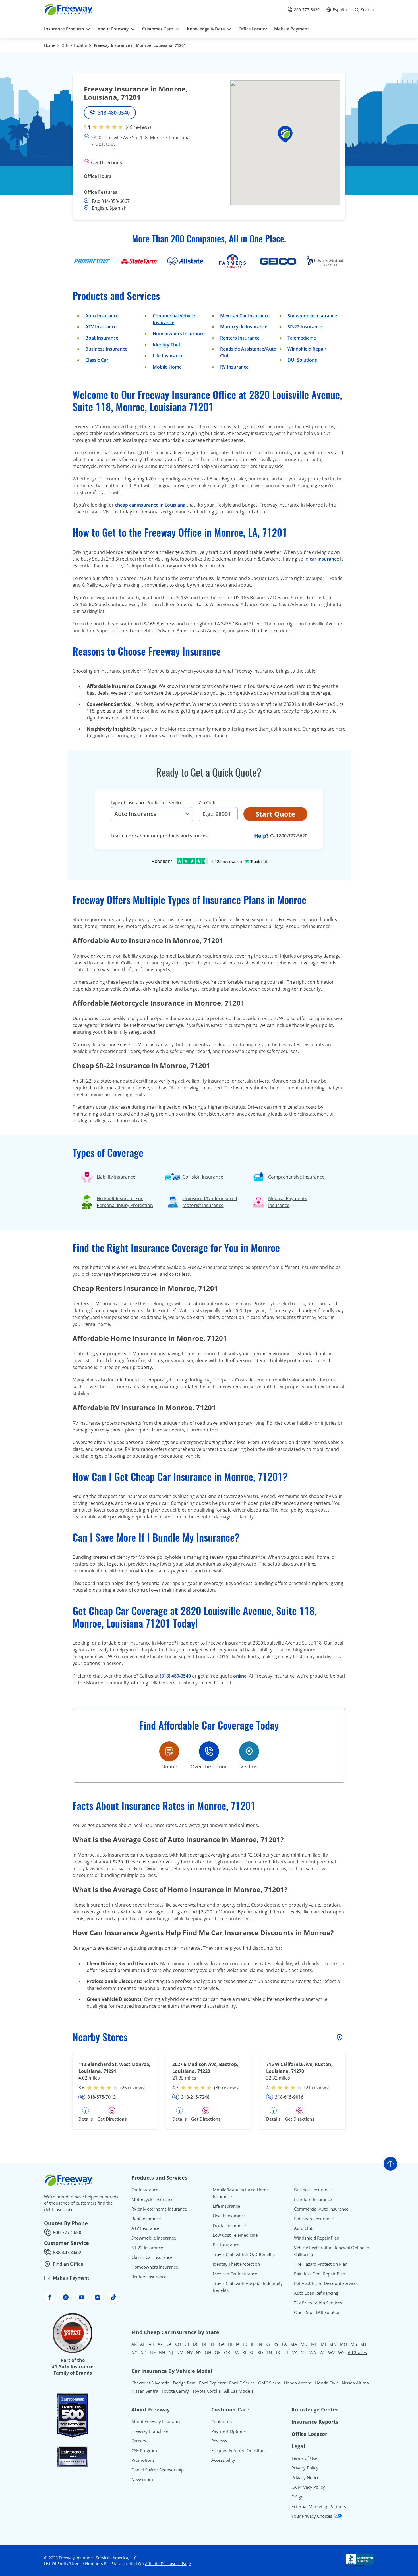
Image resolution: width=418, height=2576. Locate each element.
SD (260, 2352)
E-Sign (297, 2497)
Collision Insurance (203, 1177)
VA (295, 2352)
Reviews (219, 2441)
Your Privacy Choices (312, 2516)
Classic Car (97, 360)
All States (357, 2352)
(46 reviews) (138, 127)
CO (178, 2344)
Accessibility (223, 2460)
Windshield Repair (307, 349)
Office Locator (75, 45)
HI (230, 2344)
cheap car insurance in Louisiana (150, 505)
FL (213, 2344)
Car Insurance (145, 2190)
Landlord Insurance (313, 2199)
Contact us (222, 2421)
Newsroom (142, 2479)
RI (244, 2352)
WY (341, 2352)
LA (284, 2344)
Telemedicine (302, 338)
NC (134, 2352)
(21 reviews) (317, 2088)
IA (238, 2344)
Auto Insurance (102, 316)
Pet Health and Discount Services (326, 2283)
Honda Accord (298, 2383)
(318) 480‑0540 (175, 1676)
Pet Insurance (226, 2245)
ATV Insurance (101, 327)
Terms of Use (304, 2458)
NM (180, 2352)
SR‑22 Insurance (305, 327)
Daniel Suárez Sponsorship (158, 2470)
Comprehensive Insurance (296, 1177)
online (240, 1676)
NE (153, 2352)
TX (278, 2352)
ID (245, 2344)
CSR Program (144, 2450)
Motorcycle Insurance (244, 327)
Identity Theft (167, 345)
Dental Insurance (229, 2225)
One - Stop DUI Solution (317, 2312)
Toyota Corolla (206, 2391)
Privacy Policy (305, 2468)
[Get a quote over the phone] (209, 1751)
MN (333, 2344)
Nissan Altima (355, 2383)
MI (323, 2344)
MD (304, 2344)
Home (50, 45)
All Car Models (239, 2391)
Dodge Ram (184, 2383)
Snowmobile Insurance (312, 316)
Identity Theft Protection (236, 2264)
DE (205, 2344)
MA (294, 2344)
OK (218, 2352)
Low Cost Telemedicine (235, 2235)
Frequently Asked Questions (239, 2450)
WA (313, 2352)
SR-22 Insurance (147, 2248)
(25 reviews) (133, 2088)
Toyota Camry (175, 2391)
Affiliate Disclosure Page (168, 2564)
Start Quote (275, 814)
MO (343, 2344)
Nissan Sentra (145, 2391)
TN (269, 2352)
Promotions (143, 2460)
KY (276, 2344)
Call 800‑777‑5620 (289, 836)
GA (222, 2344)
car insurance (324, 559)
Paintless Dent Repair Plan (320, 2274)
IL (253, 2344)
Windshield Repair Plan (317, 2238)
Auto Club (304, 2228)
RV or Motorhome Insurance (159, 2209)
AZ (160, 2344)
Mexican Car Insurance (245, 316)
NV (190, 2352)
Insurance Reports (315, 2422)
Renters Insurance (240, 338)
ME (314, 2344)
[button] (285, 134)
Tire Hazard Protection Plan (321, 2264)
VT (304, 2352)
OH (208, 2352)
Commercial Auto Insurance (321, 2209)
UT (286, 2352)
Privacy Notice (305, 2477)
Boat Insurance (102, 338)
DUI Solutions (302, 360)
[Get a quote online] (169, 1751)
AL (143, 2344)
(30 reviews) (227, 2088)
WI (322, 2352)
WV (331, 2352)
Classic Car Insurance (152, 2257)
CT (187, 2344)
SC (252, 2352)
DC (196, 2344)
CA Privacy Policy (308, 2487)
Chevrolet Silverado (150, 2383)
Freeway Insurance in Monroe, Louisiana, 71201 (140, 45)
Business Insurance (106, 349)
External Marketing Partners (319, 2506)
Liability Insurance (116, 1177)
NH (162, 2352)
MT (363, 2344)
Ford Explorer (212, 2383)
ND (144, 2352)
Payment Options (228, 2431)
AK (134, 2344)
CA (169, 2344)
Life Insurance (168, 356)
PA (236, 2352)
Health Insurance (229, 2216)
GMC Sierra (269, 2383)
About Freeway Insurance (156, 2421)
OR (227, 2352)
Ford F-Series (242, 2383)
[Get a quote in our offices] (249, 1751)
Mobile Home (167, 367)
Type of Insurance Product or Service (146, 802)
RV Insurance (234, 367)
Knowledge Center (315, 2409)
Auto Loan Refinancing (316, 2293)
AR (151, 2344)
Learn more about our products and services (159, 836)
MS (354, 2344)
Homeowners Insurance (179, 334)
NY (199, 2352)
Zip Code (207, 802)
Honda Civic (327, 2383)
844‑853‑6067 (115, 201)
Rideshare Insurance (314, 2219)
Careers (139, 2441)
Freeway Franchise (150, 2431)
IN (260, 2344)
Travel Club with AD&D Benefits (244, 2254)
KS (268, 2344)
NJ (171, 2352)
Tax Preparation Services (318, 2303)
